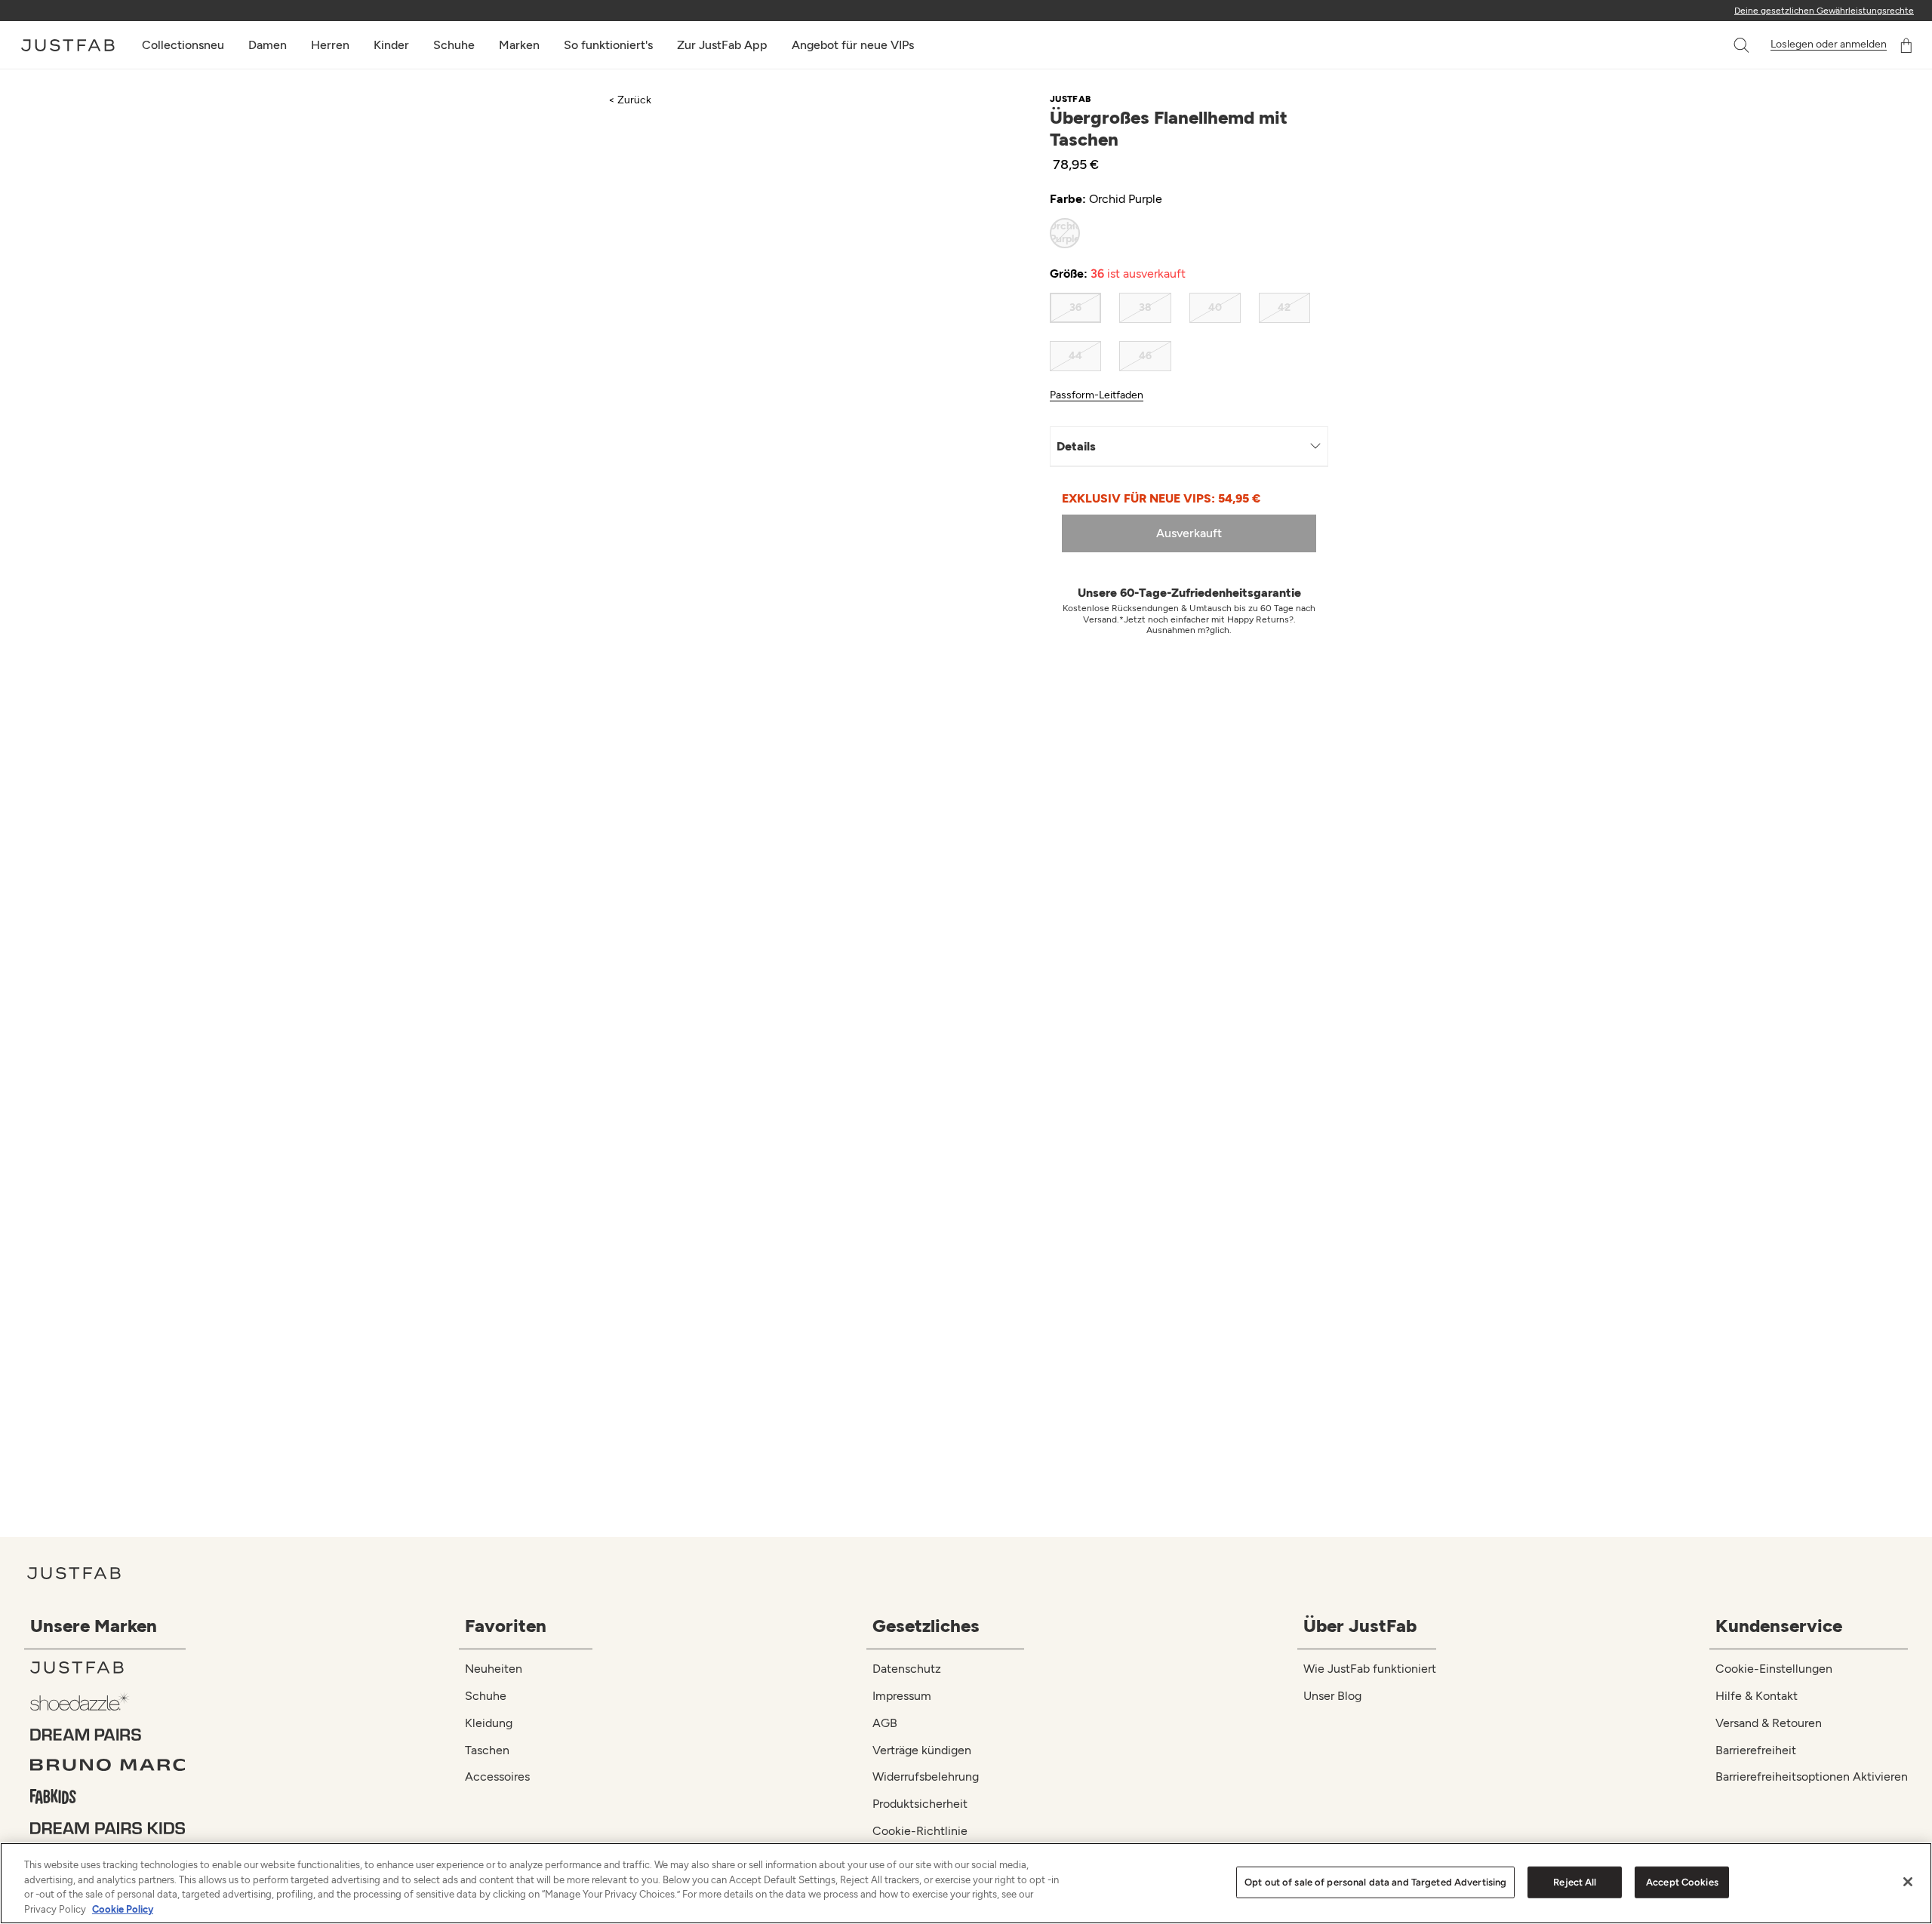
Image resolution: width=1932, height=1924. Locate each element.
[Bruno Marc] (108, 1765)
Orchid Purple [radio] (1065, 232)
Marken (519, 45)
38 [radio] (1145, 307)
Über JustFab (1360, 1626)
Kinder (391, 45)
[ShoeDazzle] (108, 1701)
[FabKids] (108, 1796)
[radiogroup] (1180, 233)
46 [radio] (1145, 356)
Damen (268, 45)
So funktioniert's (608, 45)
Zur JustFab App (722, 45)
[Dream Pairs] (108, 1735)
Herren (330, 45)
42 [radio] (1284, 307)
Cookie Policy (123, 1909)
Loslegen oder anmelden (1829, 45)
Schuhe (454, 45)
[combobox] (1726, 45)
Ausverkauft (1189, 533)
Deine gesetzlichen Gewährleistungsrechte (1824, 11)
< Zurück (630, 100)
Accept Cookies (1682, 1882)
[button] (1743, 45)
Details (1076, 446)
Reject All (1575, 1882)
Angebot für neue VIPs (853, 45)
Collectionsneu (183, 45)
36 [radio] (1075, 307)
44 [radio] (1075, 356)
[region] (966, 1883)
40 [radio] (1215, 307)
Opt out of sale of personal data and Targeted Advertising (1375, 1882)
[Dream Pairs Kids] (108, 1828)
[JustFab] (108, 1667)
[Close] (1908, 1882)
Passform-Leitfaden (1097, 395)
